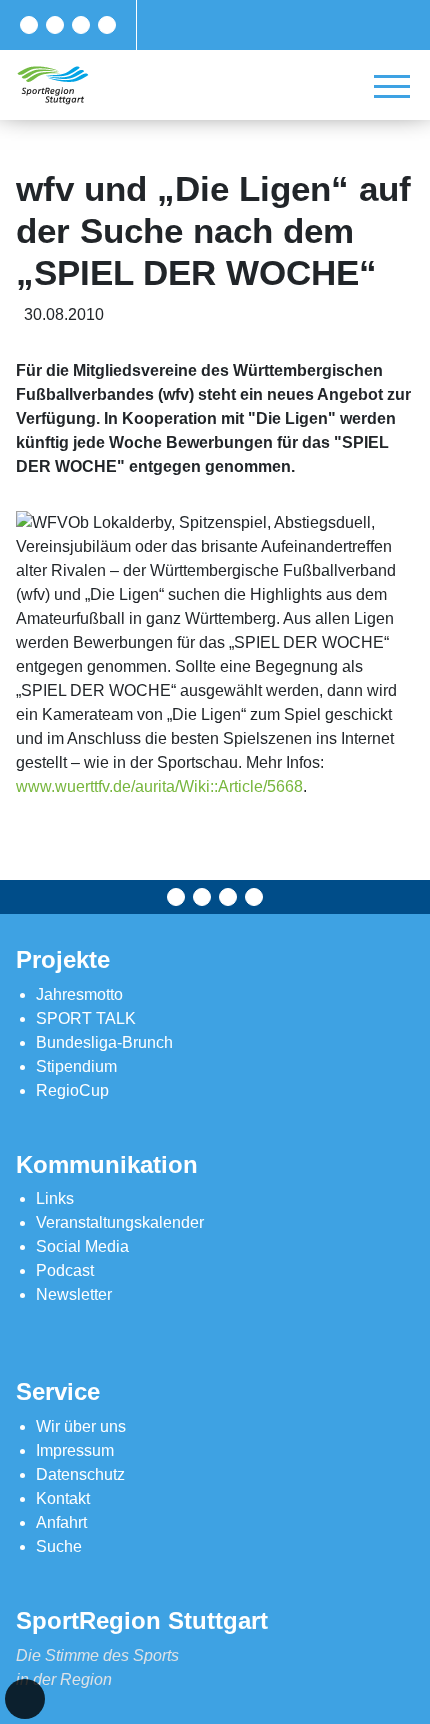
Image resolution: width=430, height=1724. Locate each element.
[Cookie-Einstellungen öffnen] (25, 1699)
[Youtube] (107, 25)
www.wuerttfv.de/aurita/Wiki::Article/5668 (159, 786)
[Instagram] (81, 25)
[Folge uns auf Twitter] (55, 25)
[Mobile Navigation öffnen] (392, 86)
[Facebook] (29, 25)
